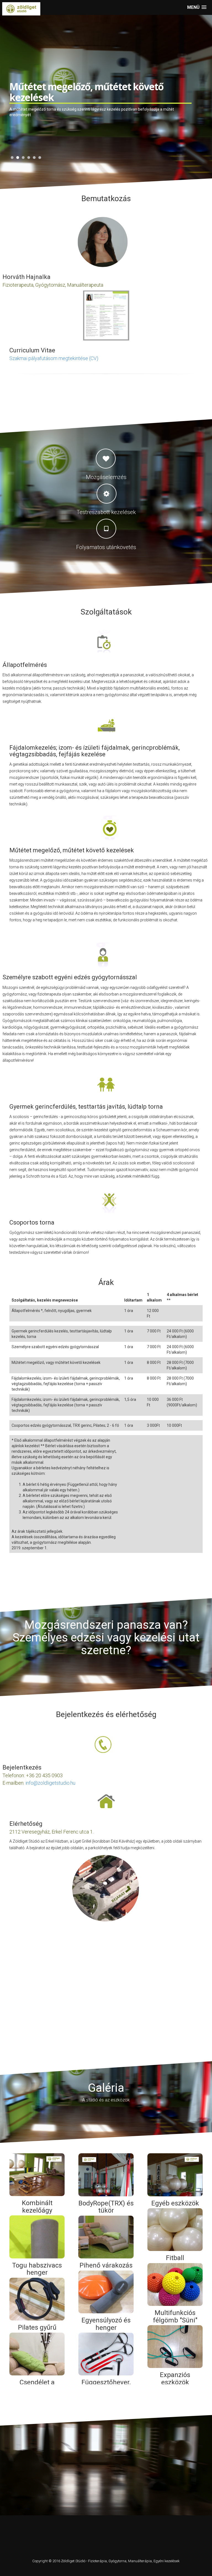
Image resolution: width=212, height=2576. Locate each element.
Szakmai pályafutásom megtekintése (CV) (54, 358)
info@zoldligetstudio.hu (50, 1783)
